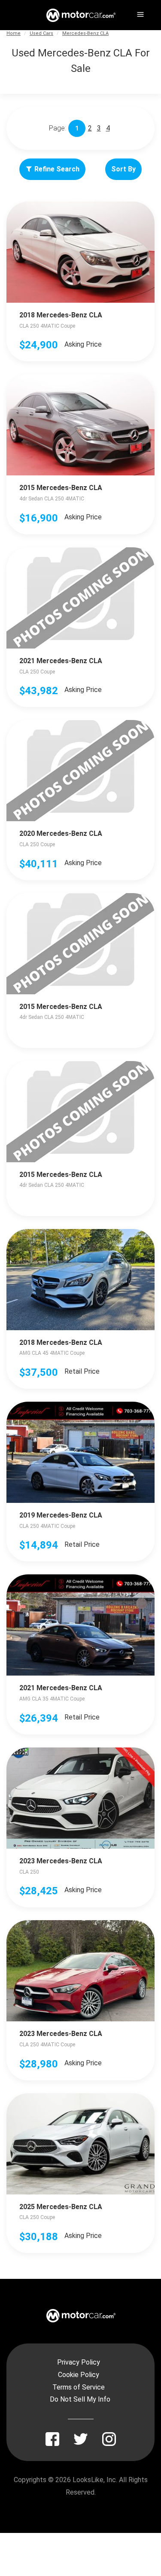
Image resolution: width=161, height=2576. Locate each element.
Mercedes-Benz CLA (85, 33)
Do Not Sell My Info (80, 2399)
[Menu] (140, 13)
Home (14, 33)
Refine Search (57, 169)
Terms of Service (79, 2387)
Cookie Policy (79, 2375)
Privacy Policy (79, 2362)
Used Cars (41, 33)
